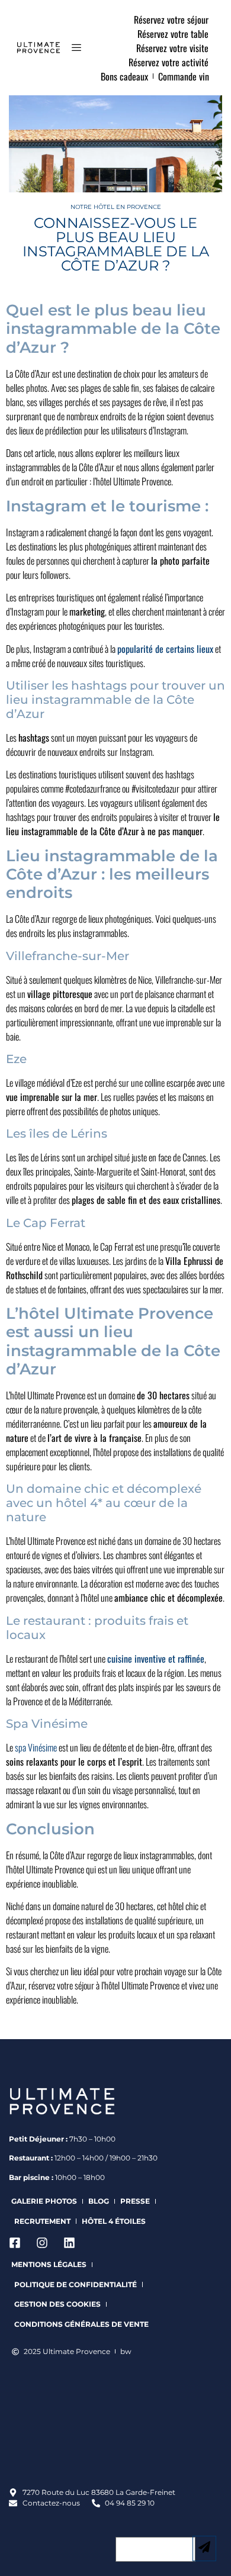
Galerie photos (44, 2201)
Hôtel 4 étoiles (114, 2221)
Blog (99, 2201)
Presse (135, 2201)
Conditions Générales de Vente (81, 2324)
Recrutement (42, 2221)
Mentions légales (49, 2264)
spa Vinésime (36, 1747)
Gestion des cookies (57, 2304)
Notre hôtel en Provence (116, 207)
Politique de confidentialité (76, 2284)
